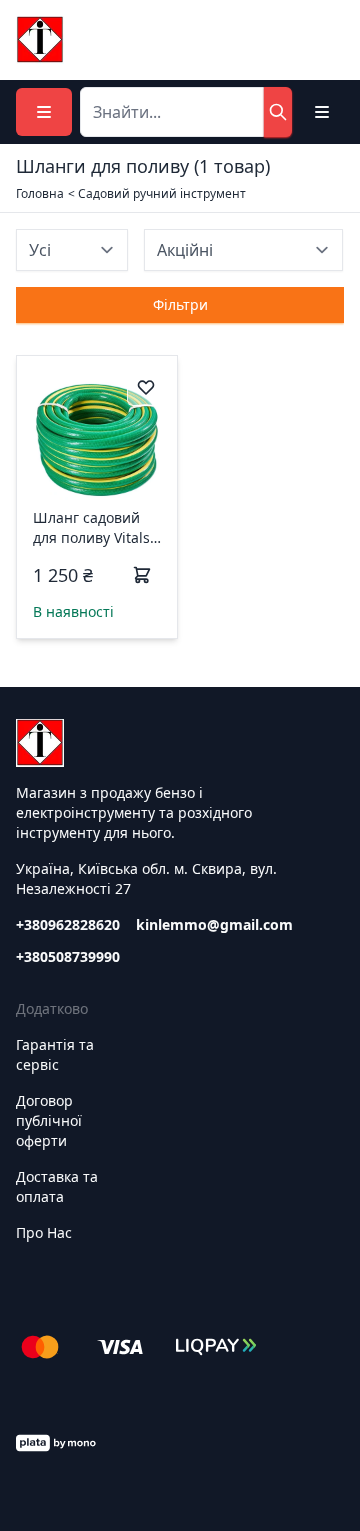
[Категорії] (44, 112)
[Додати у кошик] (142, 575)
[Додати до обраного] (146, 387)
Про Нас (44, 1232)
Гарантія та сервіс (55, 1054)
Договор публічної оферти (49, 1120)
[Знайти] (278, 112)
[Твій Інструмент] (40, 40)
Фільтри (180, 304)
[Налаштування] (322, 112)
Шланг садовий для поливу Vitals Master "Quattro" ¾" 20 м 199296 (91, 528)
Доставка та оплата (57, 1186)
